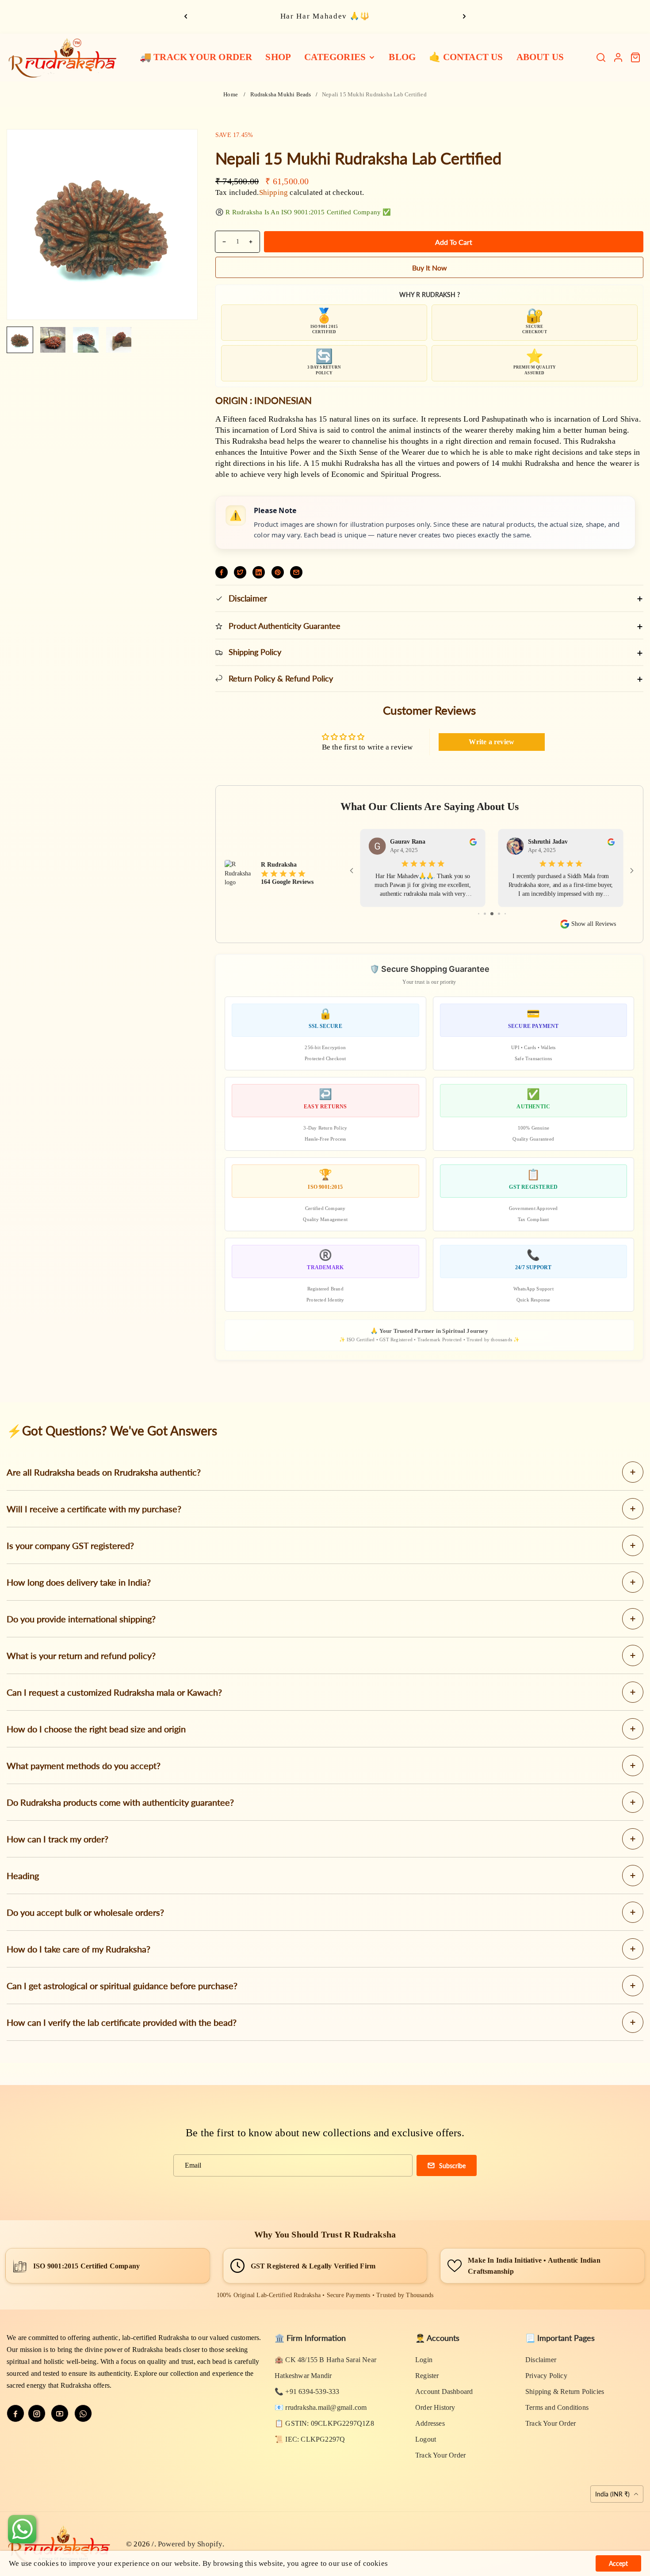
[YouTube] (60, 2413)
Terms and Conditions (557, 2407)
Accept (618, 2563)
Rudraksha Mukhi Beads (281, 94)
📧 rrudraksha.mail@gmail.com (321, 2407)
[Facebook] (222, 572)
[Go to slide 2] (485, 914)
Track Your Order (440, 2455)
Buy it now (430, 268)
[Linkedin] (259, 572)
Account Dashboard (444, 2391)
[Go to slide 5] (505, 914)
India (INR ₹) (613, 2494)
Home (231, 94)
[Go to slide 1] (479, 914)
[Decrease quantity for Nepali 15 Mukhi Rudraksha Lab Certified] (221, 242)
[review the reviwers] (473, 842)
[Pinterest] (278, 572)
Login (424, 2360)
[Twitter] (240, 572)
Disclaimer (541, 2360)
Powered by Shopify (190, 2544)
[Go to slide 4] (499, 914)
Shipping (274, 192)
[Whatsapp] (83, 2413)
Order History (435, 2407)
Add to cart (454, 242)
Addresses (430, 2423)
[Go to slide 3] (492, 914)
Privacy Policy (546, 2376)
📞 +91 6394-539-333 (307, 2391)
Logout (426, 2439)
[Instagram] (37, 2413)
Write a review (491, 742)
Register (427, 2376)
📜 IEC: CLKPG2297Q (310, 2439)
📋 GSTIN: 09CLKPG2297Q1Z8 (324, 2423)
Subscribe (452, 2166)
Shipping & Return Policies (565, 2391)
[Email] (296, 572)
